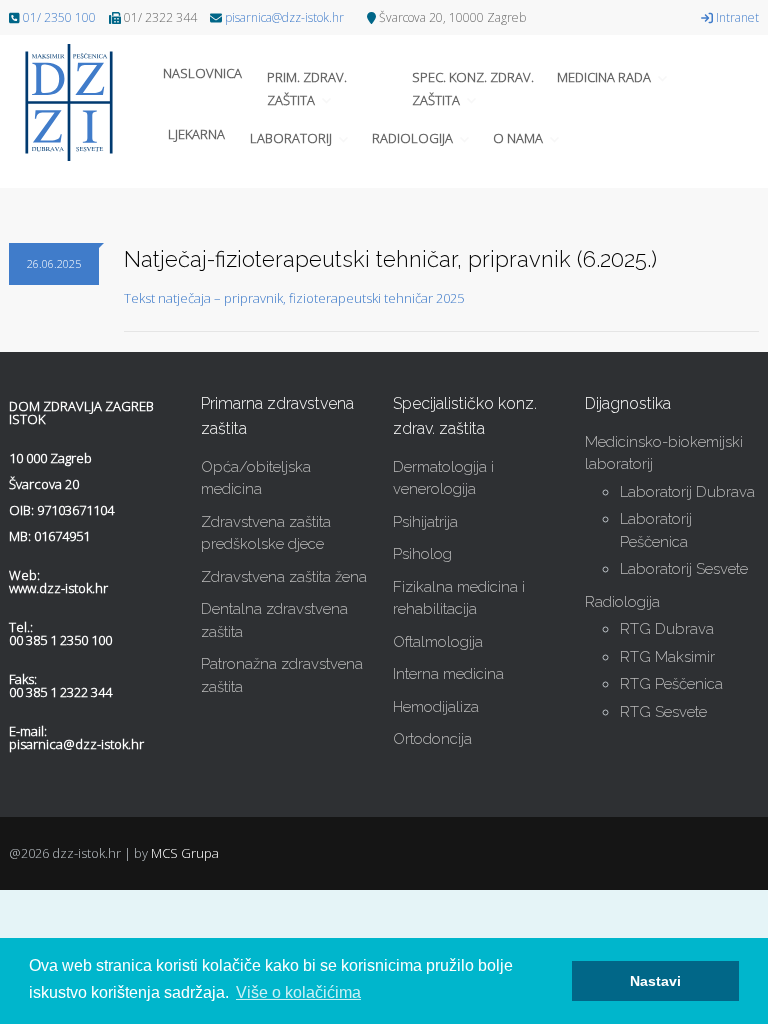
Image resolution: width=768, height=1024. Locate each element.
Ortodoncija (432, 739)
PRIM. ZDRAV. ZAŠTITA (307, 88)
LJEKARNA (196, 134)
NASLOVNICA (202, 73)
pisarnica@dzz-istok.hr (284, 17)
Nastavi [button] (655, 981)
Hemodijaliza (436, 707)
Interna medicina (448, 674)
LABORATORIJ (291, 138)
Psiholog (422, 554)
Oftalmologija (438, 642)
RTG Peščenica (671, 684)
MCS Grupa (185, 853)
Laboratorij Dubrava (687, 492)
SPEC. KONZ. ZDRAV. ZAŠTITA (473, 88)
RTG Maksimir (667, 657)
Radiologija (622, 602)
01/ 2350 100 (59, 17)
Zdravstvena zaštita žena (284, 577)
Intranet (736, 17)
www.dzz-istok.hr (58, 588)
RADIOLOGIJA (412, 138)
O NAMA (518, 138)
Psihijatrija (425, 522)
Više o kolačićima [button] (298, 992)
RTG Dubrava (667, 629)
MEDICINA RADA (604, 77)
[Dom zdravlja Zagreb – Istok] (79, 102)
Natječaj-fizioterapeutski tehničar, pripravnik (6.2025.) (390, 259)
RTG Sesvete (663, 712)
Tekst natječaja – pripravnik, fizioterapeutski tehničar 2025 (294, 298)
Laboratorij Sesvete (684, 569)
